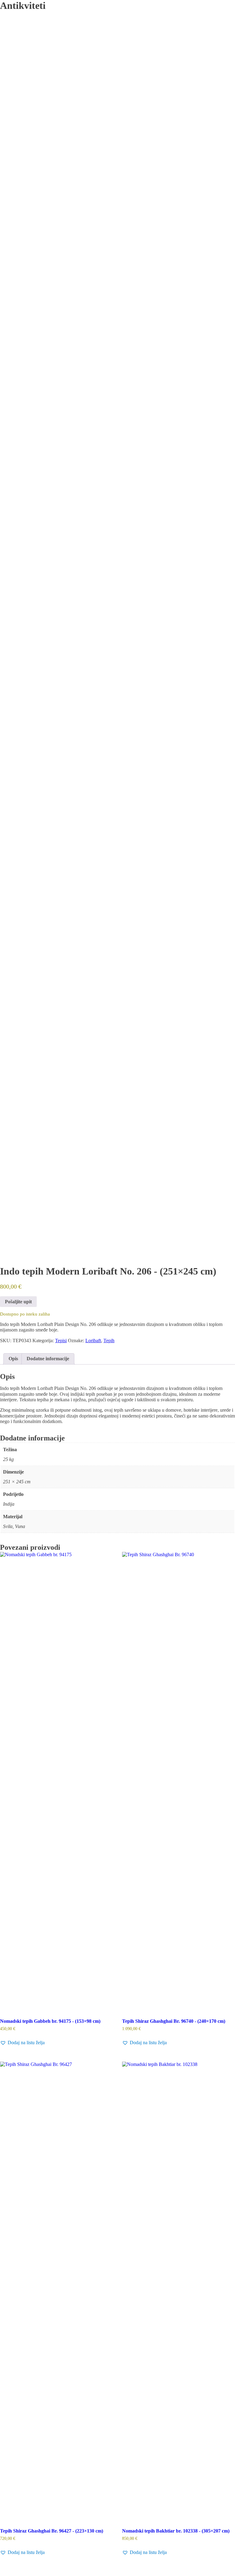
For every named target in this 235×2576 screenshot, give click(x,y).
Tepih (109, 1341)
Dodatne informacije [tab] (48, 1359)
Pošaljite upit (18, 1302)
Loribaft (93, 1341)
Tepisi (61, 1341)
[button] (22, 2043)
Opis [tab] (13, 1359)
